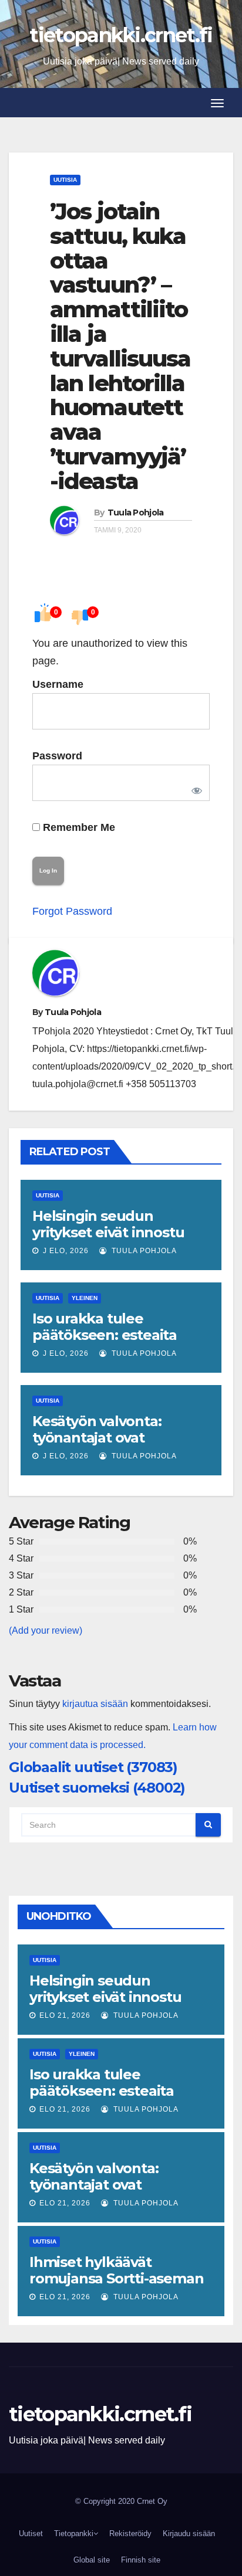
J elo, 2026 (65, 1251)
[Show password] (194, 789)
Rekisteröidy (130, 2533)
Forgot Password (72, 911)
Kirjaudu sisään (189, 2533)
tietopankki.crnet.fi (121, 35)
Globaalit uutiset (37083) (93, 1767)
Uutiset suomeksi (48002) (97, 1788)
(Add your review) (46, 1630)
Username (58, 684)
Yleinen (85, 1298)
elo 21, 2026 (65, 2015)
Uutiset (31, 2533)
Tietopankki (74, 2533)
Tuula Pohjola (136, 513)
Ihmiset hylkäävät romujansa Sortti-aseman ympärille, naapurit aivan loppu (116, 2287)
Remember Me (78, 827)
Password (57, 756)
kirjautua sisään (95, 1704)
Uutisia (65, 180)
